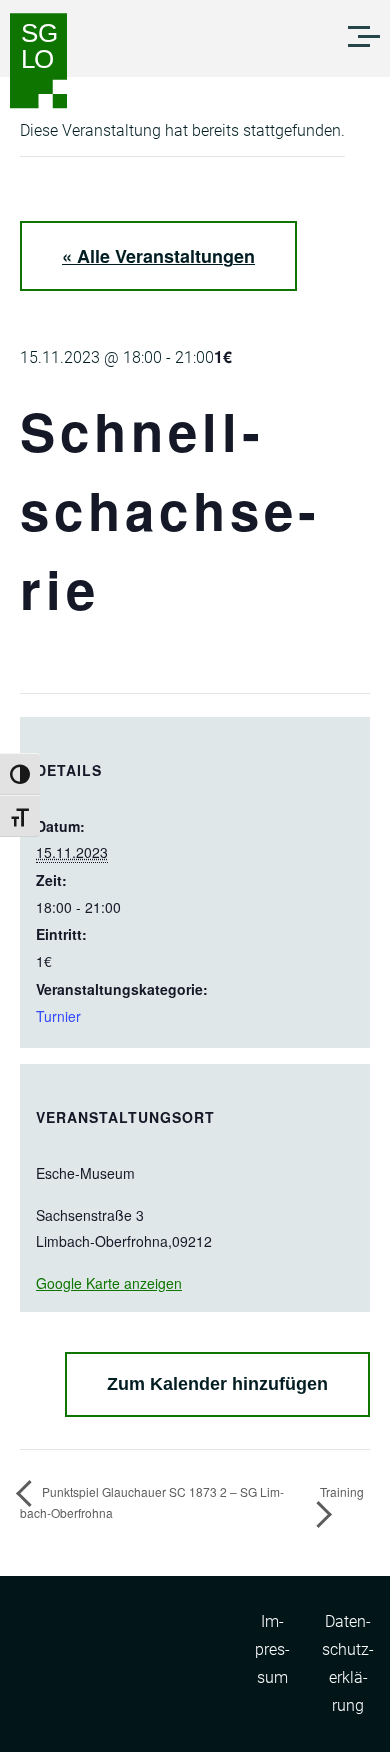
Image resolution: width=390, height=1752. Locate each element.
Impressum (272, 1649)
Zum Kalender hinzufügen (217, 1384)
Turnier (58, 1016)
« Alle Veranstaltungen (158, 256)
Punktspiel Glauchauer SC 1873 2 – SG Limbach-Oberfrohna (152, 1501)
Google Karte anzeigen (109, 1283)
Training (342, 1491)
